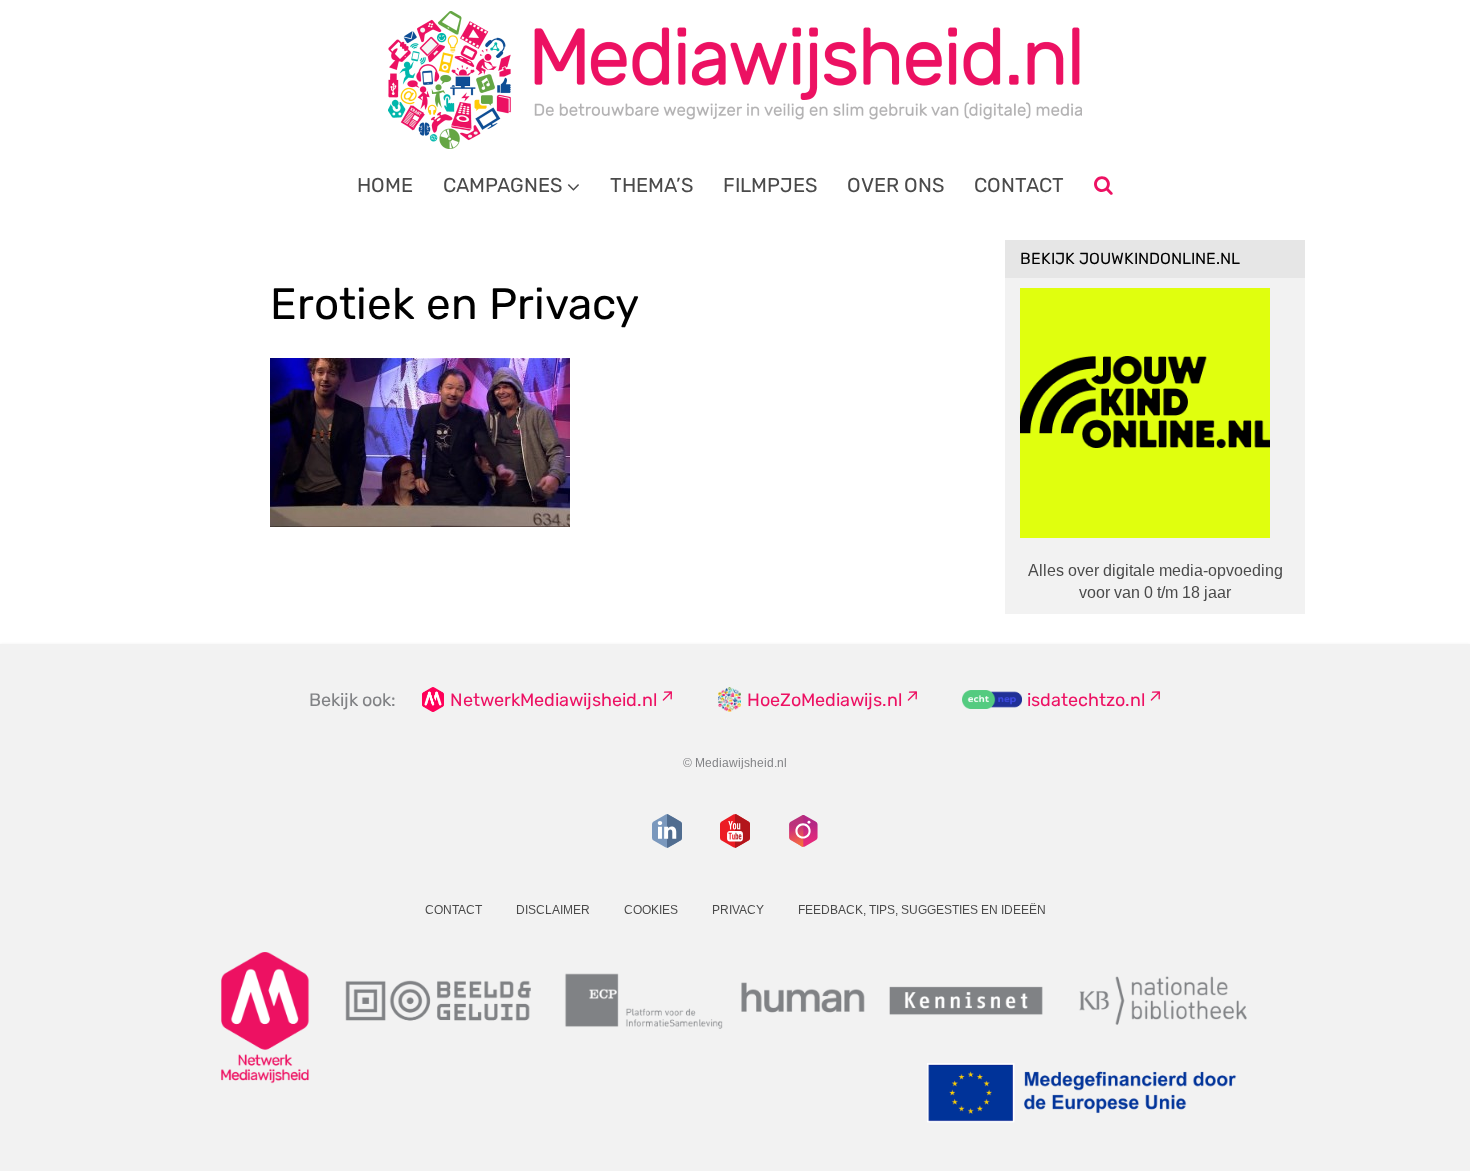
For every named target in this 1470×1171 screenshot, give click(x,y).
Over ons (895, 185)
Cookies (651, 910)
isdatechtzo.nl (1086, 700)
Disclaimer (553, 910)
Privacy (738, 910)
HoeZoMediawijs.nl (824, 700)
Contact (1019, 185)
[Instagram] (803, 831)
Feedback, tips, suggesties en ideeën (922, 910)
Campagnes (502, 185)
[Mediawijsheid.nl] (735, 80)
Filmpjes (770, 185)
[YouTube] (735, 831)
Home (385, 185)
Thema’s (651, 185)
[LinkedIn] (667, 831)
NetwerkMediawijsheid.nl (553, 700)
